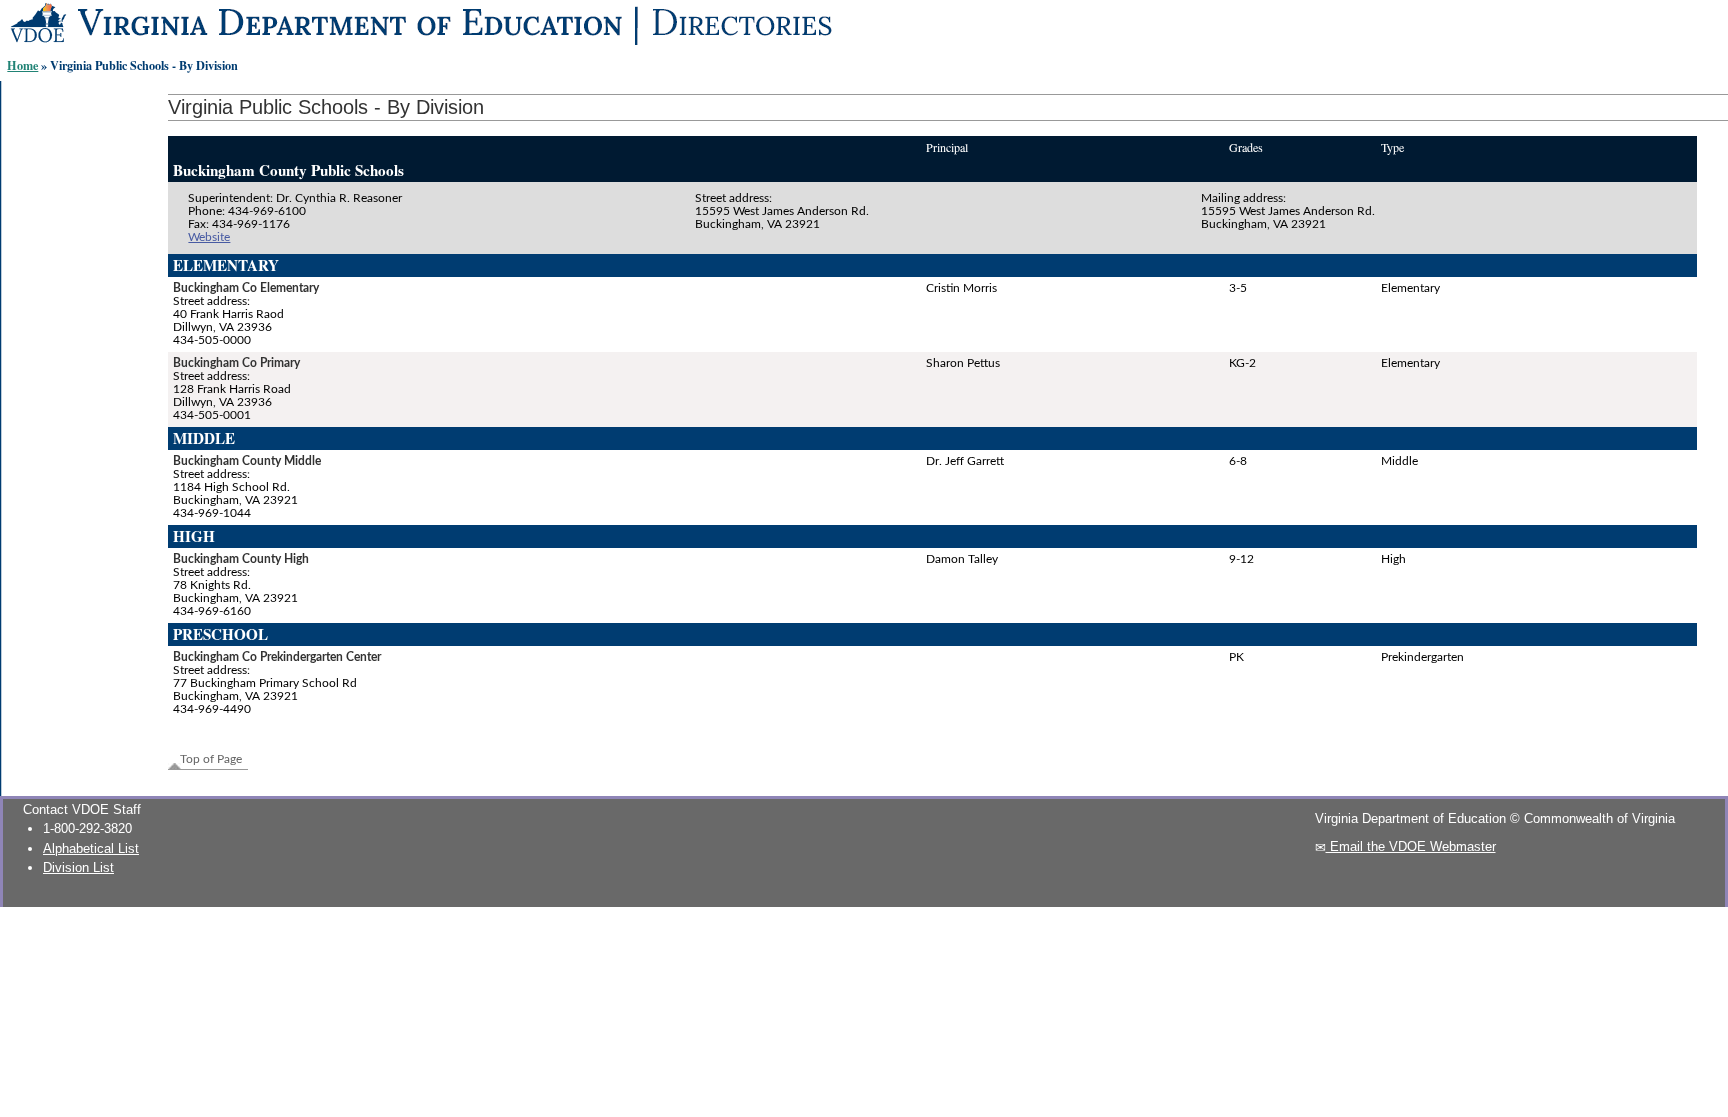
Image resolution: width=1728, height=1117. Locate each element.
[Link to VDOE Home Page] (691, 45)
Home (22, 65)
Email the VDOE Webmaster (1411, 846)
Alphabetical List (91, 848)
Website (209, 237)
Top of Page (211, 759)
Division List (78, 867)
